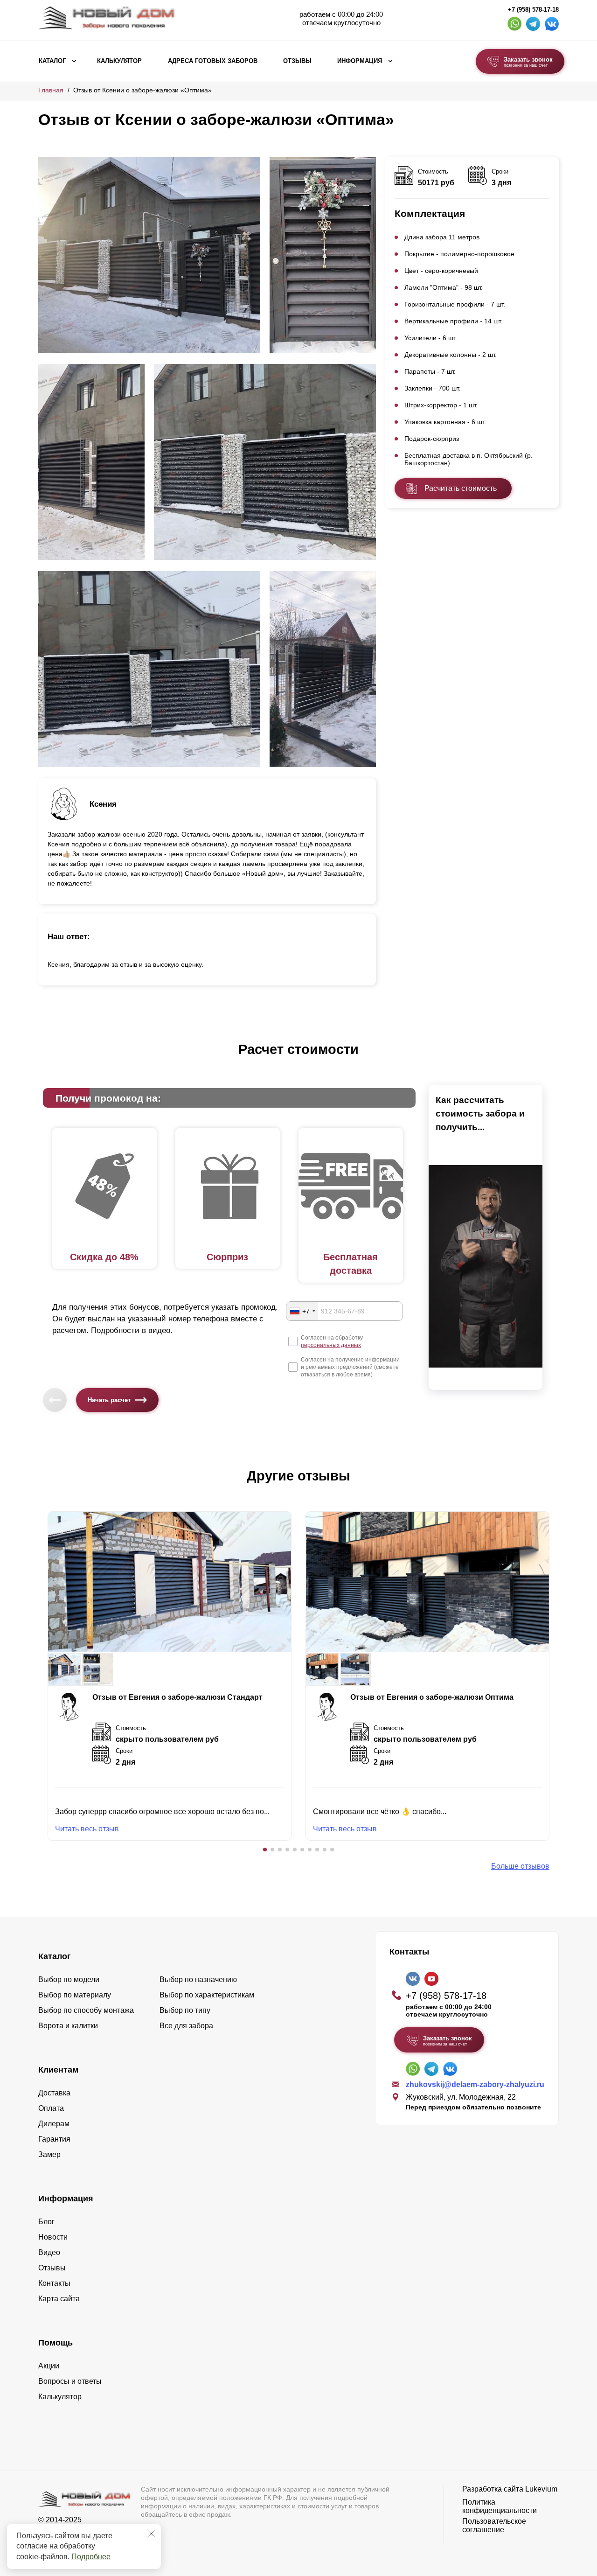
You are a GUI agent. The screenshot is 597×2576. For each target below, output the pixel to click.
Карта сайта (59, 2299)
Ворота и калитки (68, 2026)
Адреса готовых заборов (213, 61)
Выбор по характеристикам (207, 1995)
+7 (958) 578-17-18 (533, 10)
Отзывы (297, 61)
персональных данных (331, 1345)
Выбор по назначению (198, 1979)
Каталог (52, 61)
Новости (53, 2237)
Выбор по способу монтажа (86, 2010)
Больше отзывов (520, 1866)
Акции (49, 2366)
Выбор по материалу (75, 1995)
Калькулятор (119, 61)
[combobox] (302, 1311)
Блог (46, 2222)
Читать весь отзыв (87, 1829)
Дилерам (54, 2124)
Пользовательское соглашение (494, 2525)
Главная (51, 90)
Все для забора (186, 2026)
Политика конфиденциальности (500, 2506)
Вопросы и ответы (70, 2381)
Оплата (51, 2108)
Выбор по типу (185, 2010)
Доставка (54, 2093)
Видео (49, 2252)
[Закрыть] (151, 2534)
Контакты (54, 2283)
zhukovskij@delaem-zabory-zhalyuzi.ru (475, 2084)
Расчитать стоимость (461, 488)
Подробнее (91, 2557)
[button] (265, 1850)
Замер (49, 2154)
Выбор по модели (69, 1979)
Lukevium (541, 2489)
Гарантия (54, 2139)
